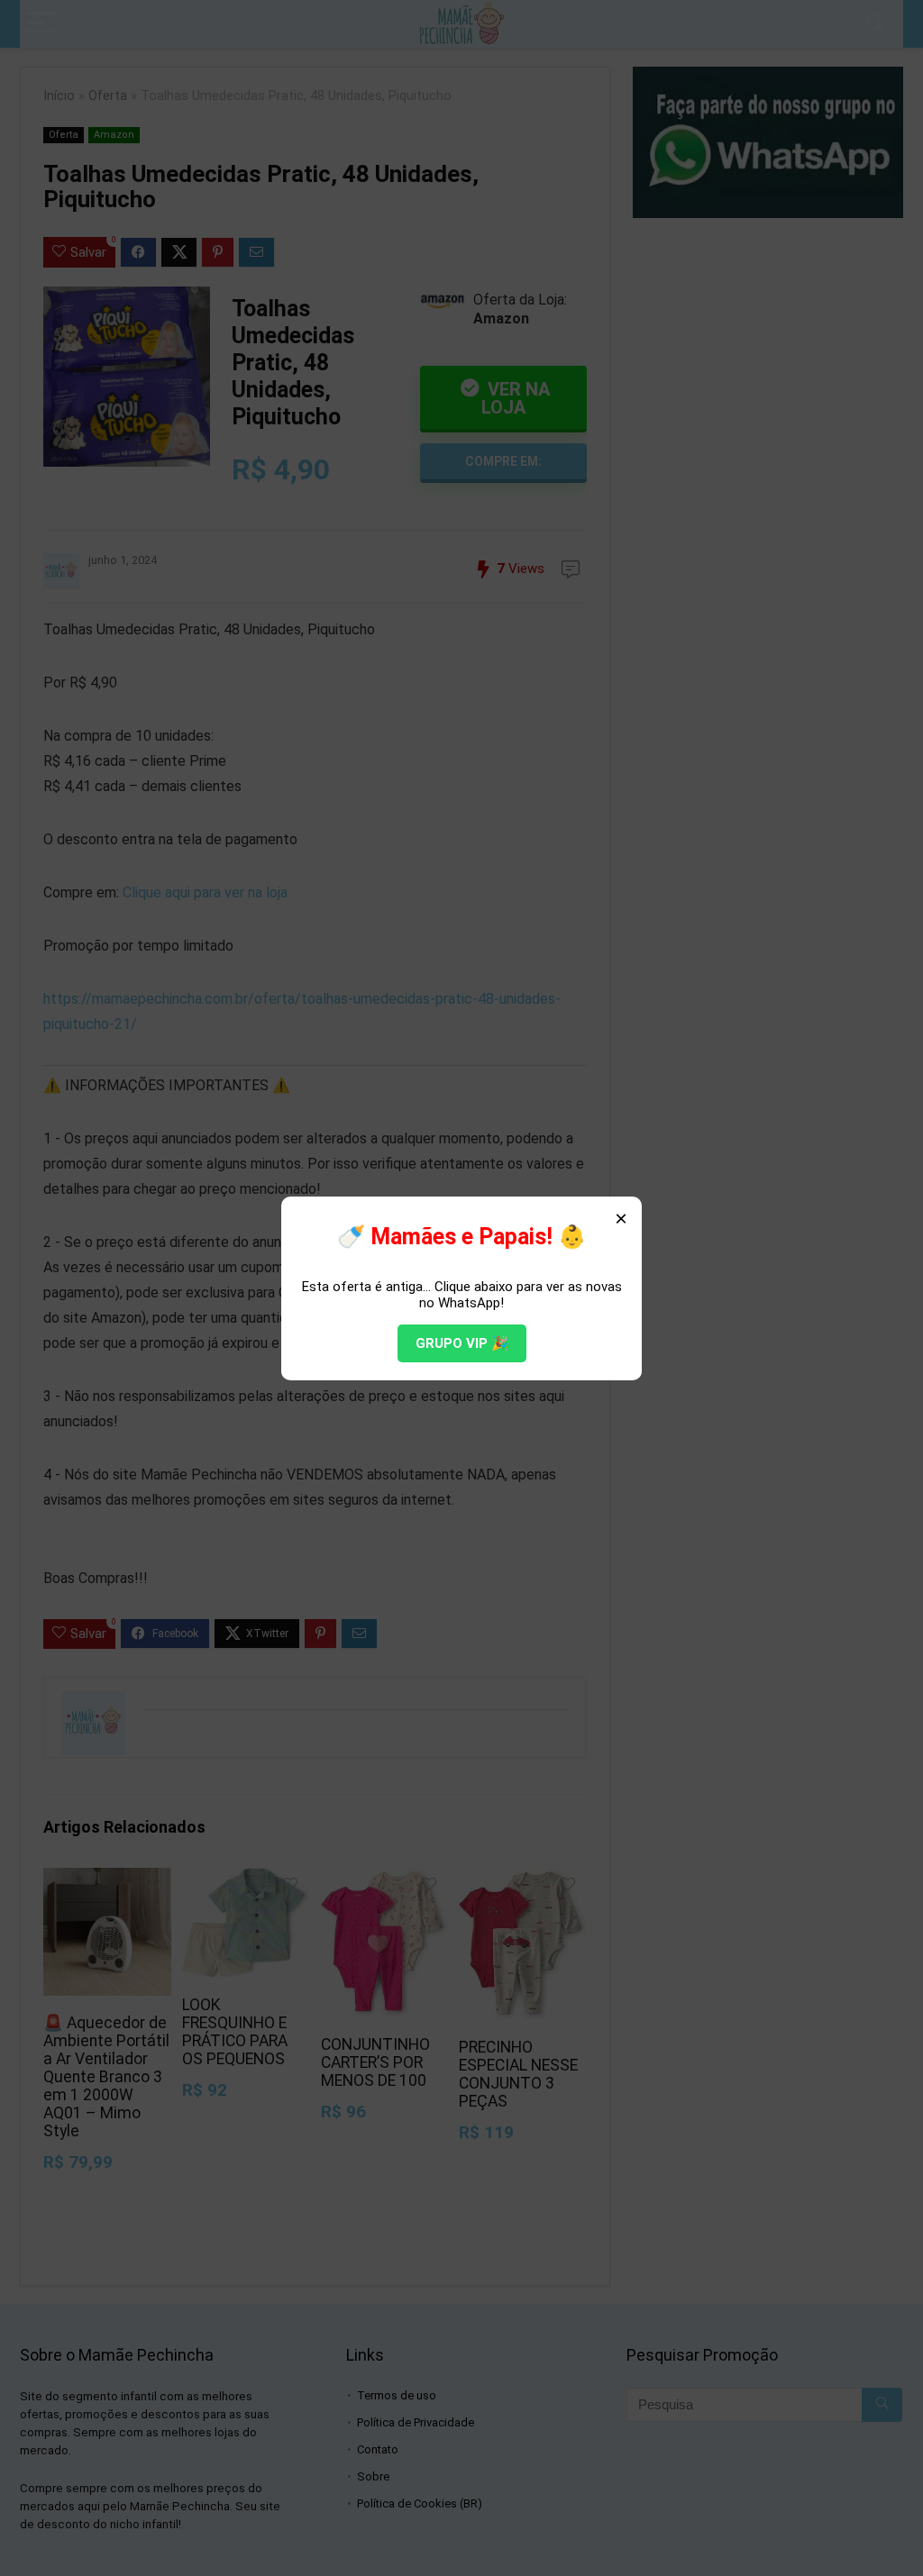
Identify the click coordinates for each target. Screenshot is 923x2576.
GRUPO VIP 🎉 (462, 1343)
